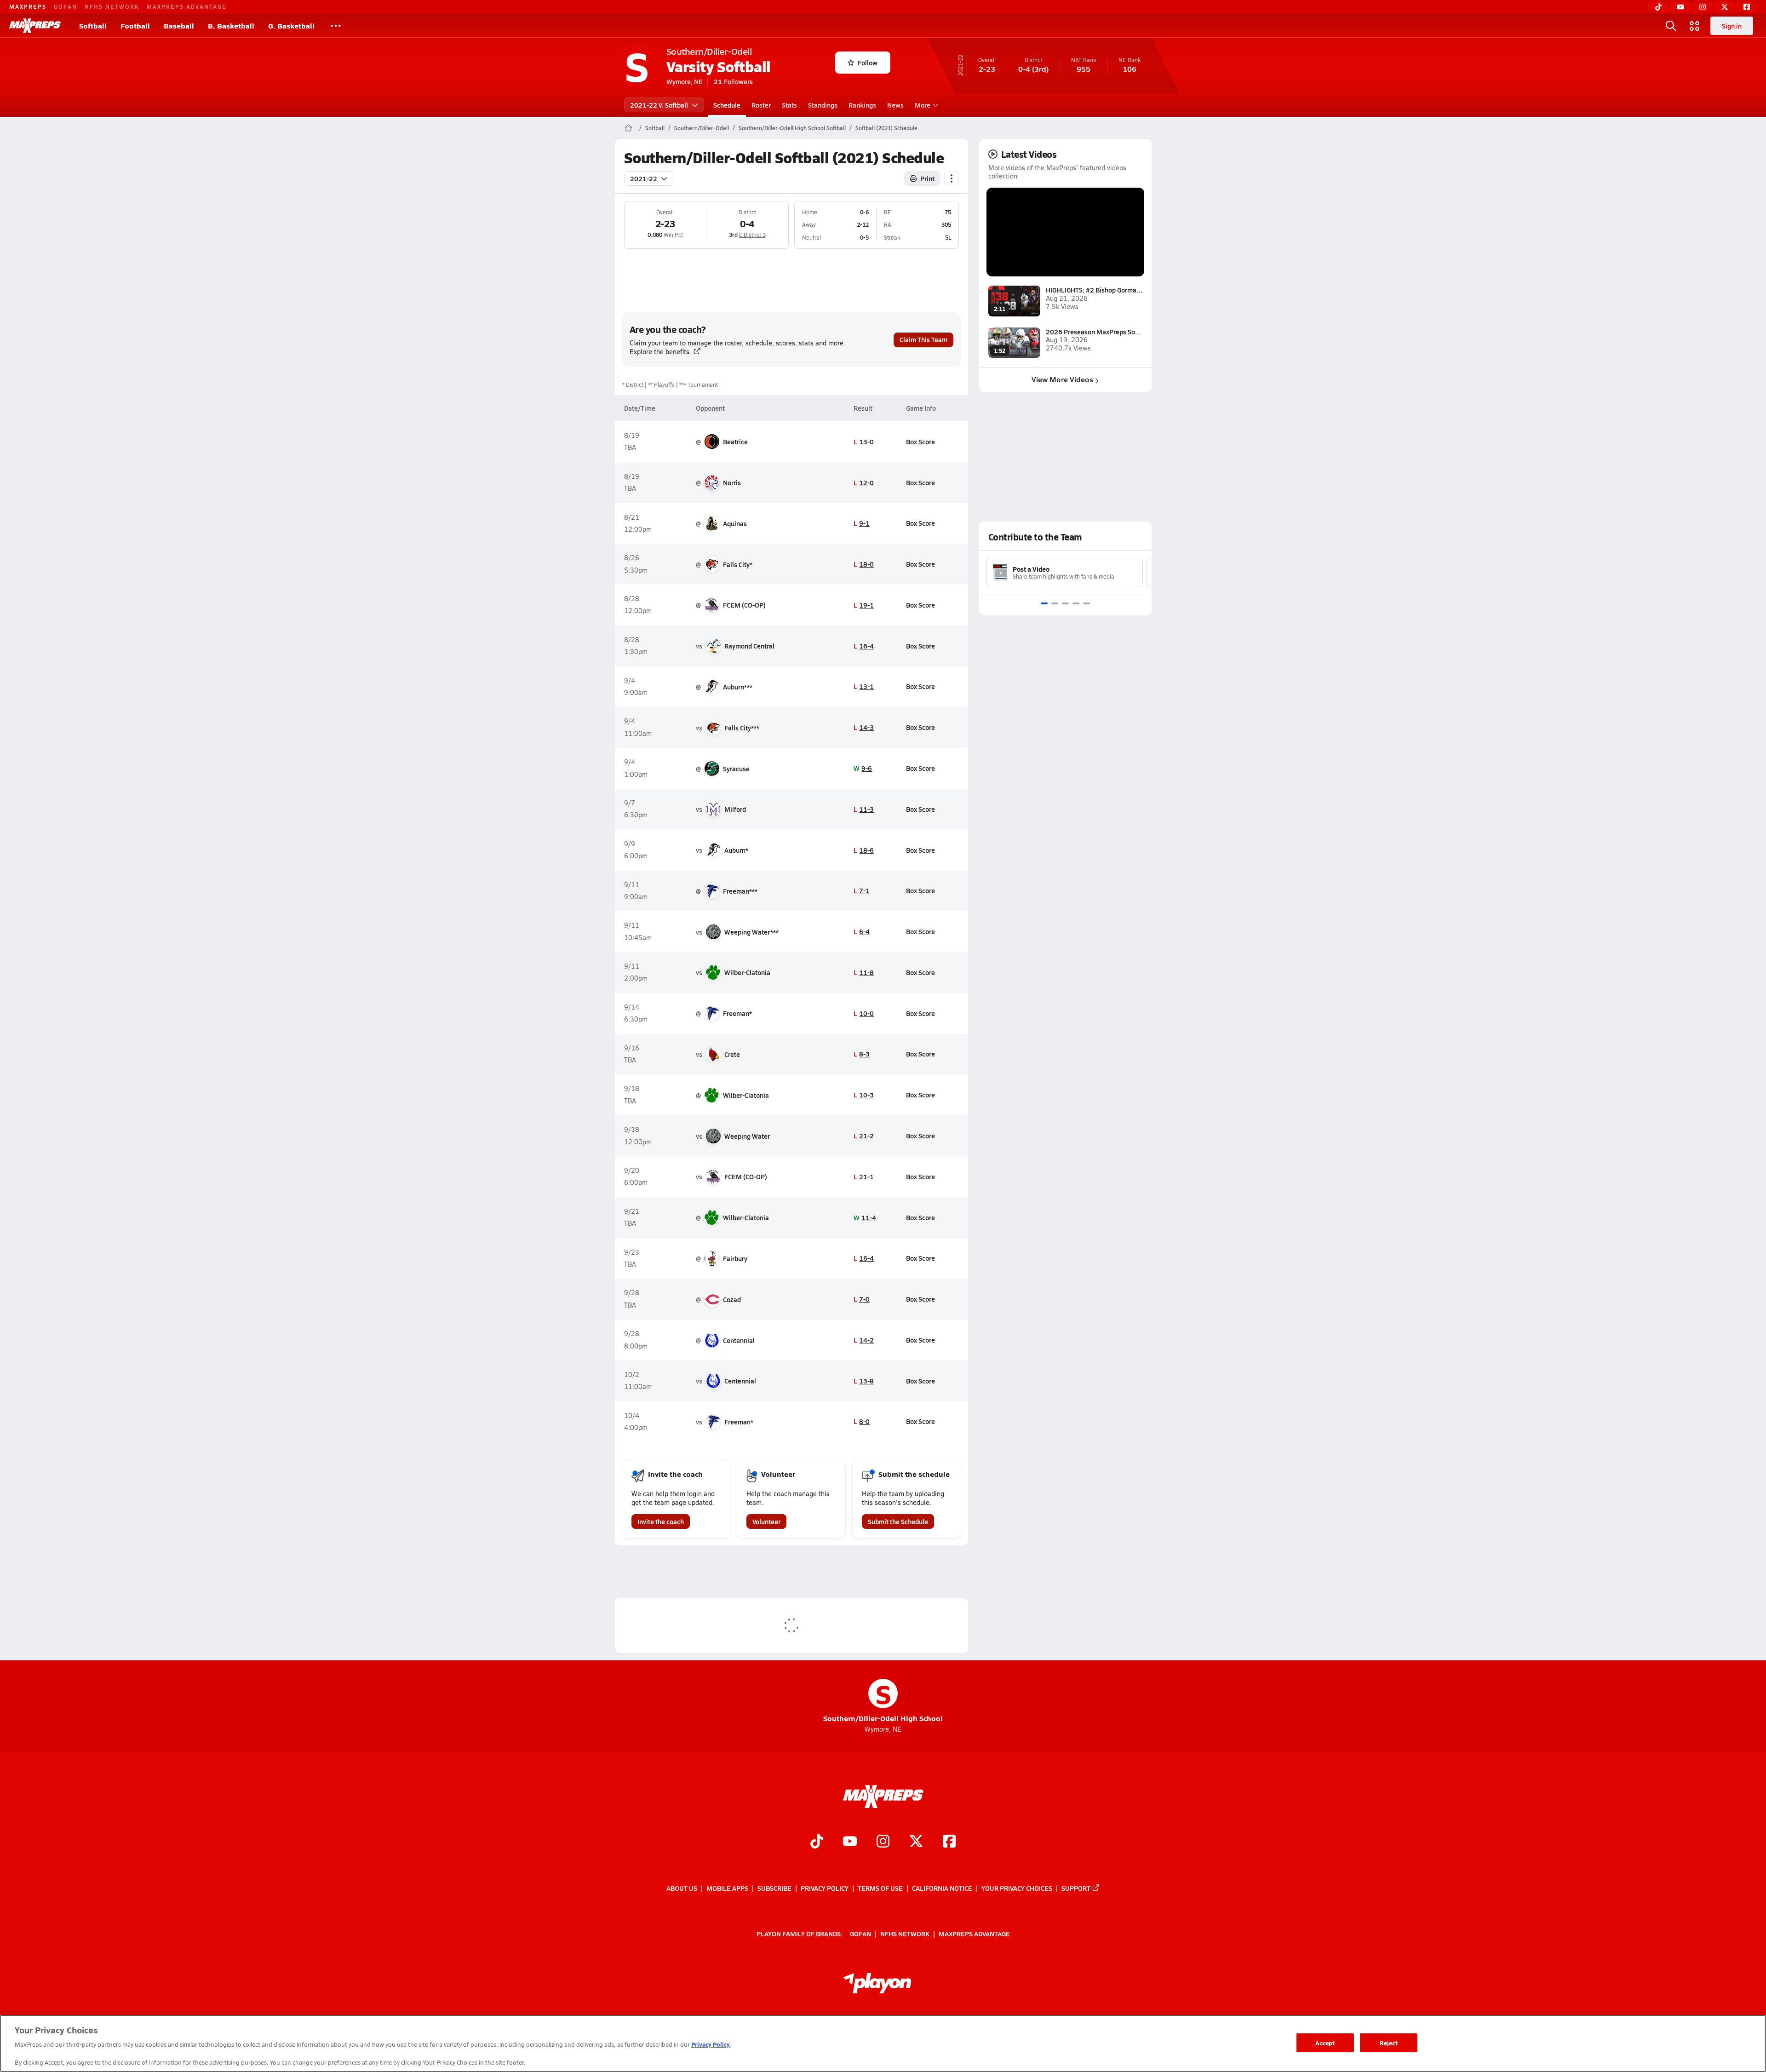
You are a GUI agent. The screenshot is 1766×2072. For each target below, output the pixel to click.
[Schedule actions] (952, 178)
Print (927, 178)
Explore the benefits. (660, 352)
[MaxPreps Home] (35, 26)
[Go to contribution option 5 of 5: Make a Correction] (1087, 603)
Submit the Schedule (898, 1521)
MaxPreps (28, 6)
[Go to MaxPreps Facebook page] (949, 1842)
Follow (868, 63)
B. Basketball (231, 26)
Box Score (920, 442)
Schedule (727, 105)
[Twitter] (1725, 7)
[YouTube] (1680, 7)
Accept (1325, 2042)
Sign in (1732, 26)
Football (135, 26)
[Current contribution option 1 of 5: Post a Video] (1044, 603)
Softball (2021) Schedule (886, 128)
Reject (1389, 2042)
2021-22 (644, 178)
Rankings (862, 105)
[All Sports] (336, 26)
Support (1076, 1888)
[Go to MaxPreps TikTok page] (817, 1842)
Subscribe (774, 1888)
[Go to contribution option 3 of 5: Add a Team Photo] (1065, 603)
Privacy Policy (825, 1888)
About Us (682, 1888)
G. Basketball (291, 26)
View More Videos (1062, 379)
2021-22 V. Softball (659, 105)
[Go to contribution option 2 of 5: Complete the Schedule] (1055, 603)
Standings (823, 105)
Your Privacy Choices (1017, 1888)
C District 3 (752, 235)
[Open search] (1671, 26)
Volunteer (766, 1521)
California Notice (942, 1888)
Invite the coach (661, 1521)
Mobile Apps (727, 1888)
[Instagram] (1703, 7)
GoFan (66, 6)
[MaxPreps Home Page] (628, 128)
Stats (789, 105)
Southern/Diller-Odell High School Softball (792, 128)
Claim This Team (923, 339)
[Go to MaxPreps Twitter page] (916, 1842)
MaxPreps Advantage (187, 6)
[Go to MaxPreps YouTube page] (850, 1842)
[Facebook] (1747, 7)
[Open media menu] (1695, 26)
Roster (761, 105)
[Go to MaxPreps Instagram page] (883, 1842)
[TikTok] (1658, 7)
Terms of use (880, 1888)
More (923, 105)
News (895, 105)
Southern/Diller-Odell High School (883, 1701)
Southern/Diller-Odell (702, 128)
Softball (93, 26)
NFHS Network (112, 6)
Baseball (179, 26)
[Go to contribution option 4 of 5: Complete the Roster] (1076, 603)
